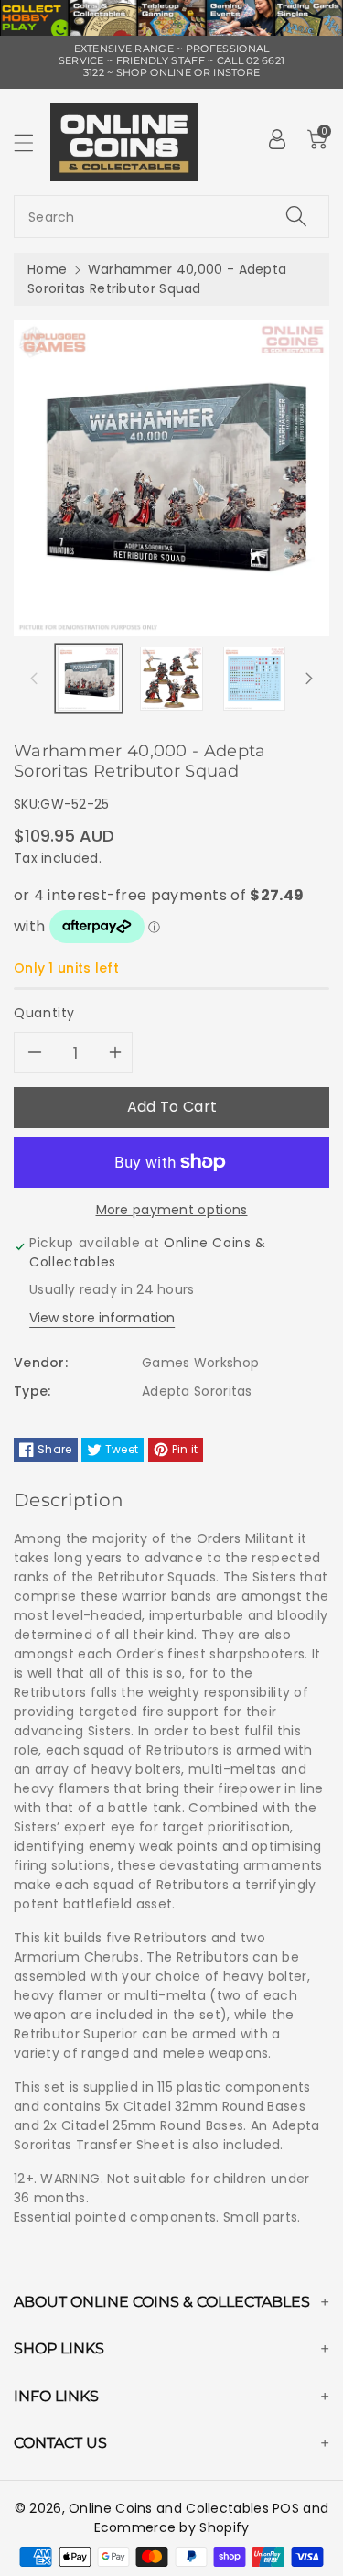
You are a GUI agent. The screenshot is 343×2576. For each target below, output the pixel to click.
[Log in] (277, 139)
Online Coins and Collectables (169, 2508)
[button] (32, 142)
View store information (102, 1318)
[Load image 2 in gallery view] (171, 679)
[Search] (296, 217)
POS (286, 2508)
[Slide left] (34, 679)
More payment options (172, 1210)
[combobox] (171, 217)
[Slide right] (309, 679)
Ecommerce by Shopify (172, 2527)
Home (47, 269)
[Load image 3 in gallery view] (254, 679)
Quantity (44, 1013)
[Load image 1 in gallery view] (89, 679)
